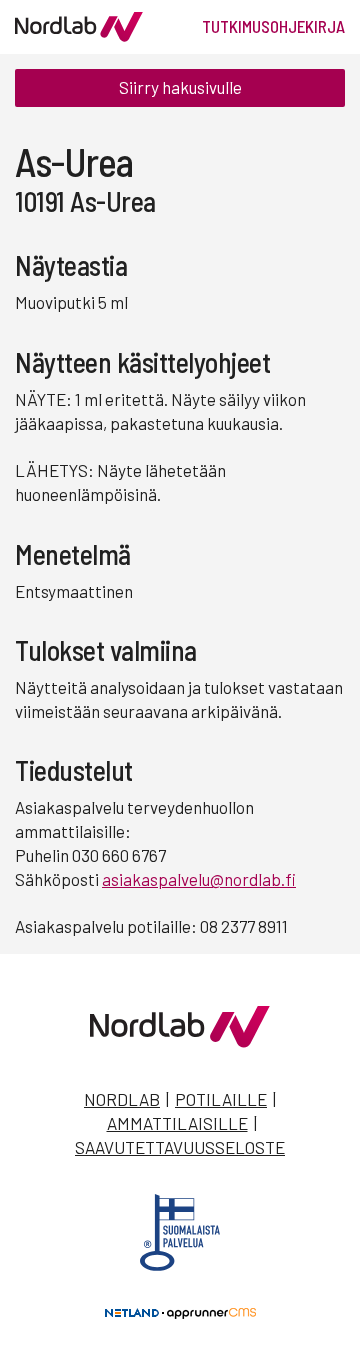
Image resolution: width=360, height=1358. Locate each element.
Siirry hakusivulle (180, 87)
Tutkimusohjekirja (273, 26)
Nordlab (122, 1099)
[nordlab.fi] (180, 1041)
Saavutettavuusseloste (180, 1147)
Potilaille (221, 1099)
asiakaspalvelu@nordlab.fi (199, 879)
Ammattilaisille (177, 1123)
